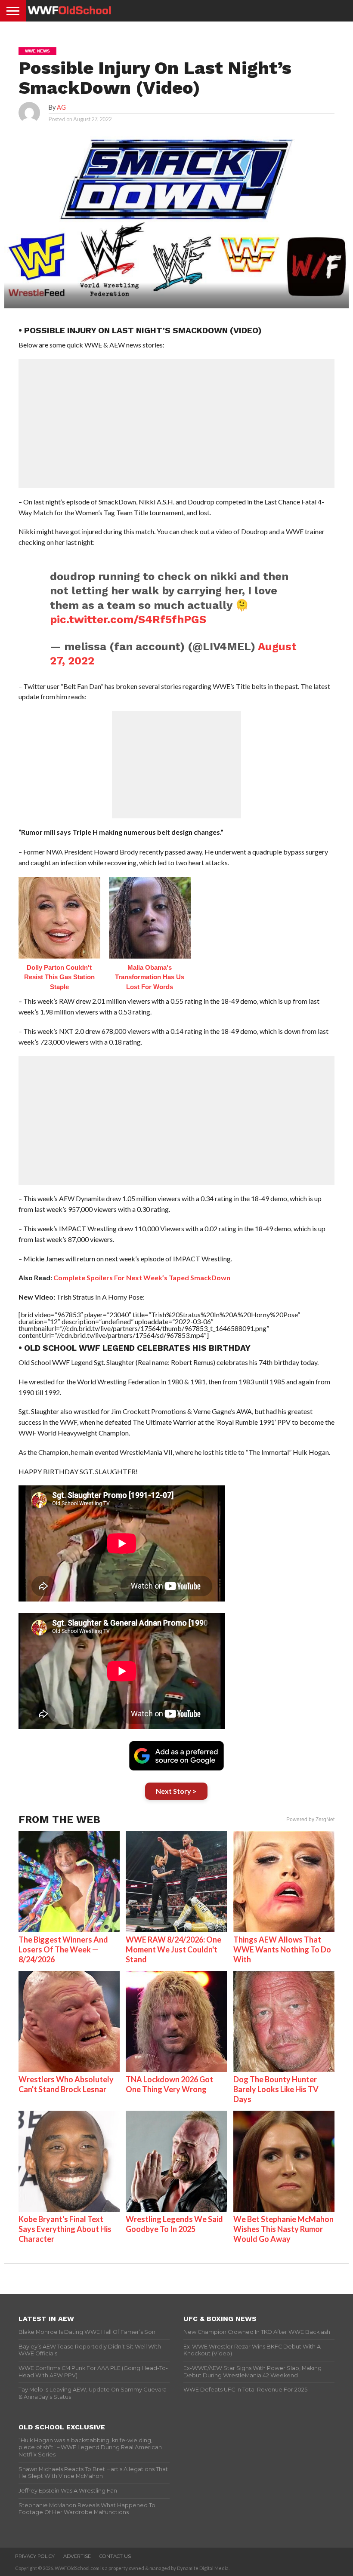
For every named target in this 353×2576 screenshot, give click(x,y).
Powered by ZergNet (310, 1820)
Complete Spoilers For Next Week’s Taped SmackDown (142, 1277)
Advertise (77, 2556)
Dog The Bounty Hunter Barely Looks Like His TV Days (276, 2089)
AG (61, 107)
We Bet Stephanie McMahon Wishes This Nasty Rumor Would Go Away (283, 2229)
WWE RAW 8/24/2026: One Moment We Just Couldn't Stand (173, 1949)
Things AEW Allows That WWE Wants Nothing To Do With (282, 1949)
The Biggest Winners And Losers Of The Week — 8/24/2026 (63, 1949)
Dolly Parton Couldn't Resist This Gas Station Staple (59, 977)
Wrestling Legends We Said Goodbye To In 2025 (174, 2224)
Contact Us (115, 2556)
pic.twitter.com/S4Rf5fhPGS (128, 619)
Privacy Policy (35, 2556)
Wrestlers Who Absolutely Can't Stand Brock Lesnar (66, 2084)
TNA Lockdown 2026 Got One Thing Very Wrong (169, 2084)
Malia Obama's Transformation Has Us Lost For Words (150, 977)
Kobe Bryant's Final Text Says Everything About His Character (65, 2229)
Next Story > (176, 1791)
